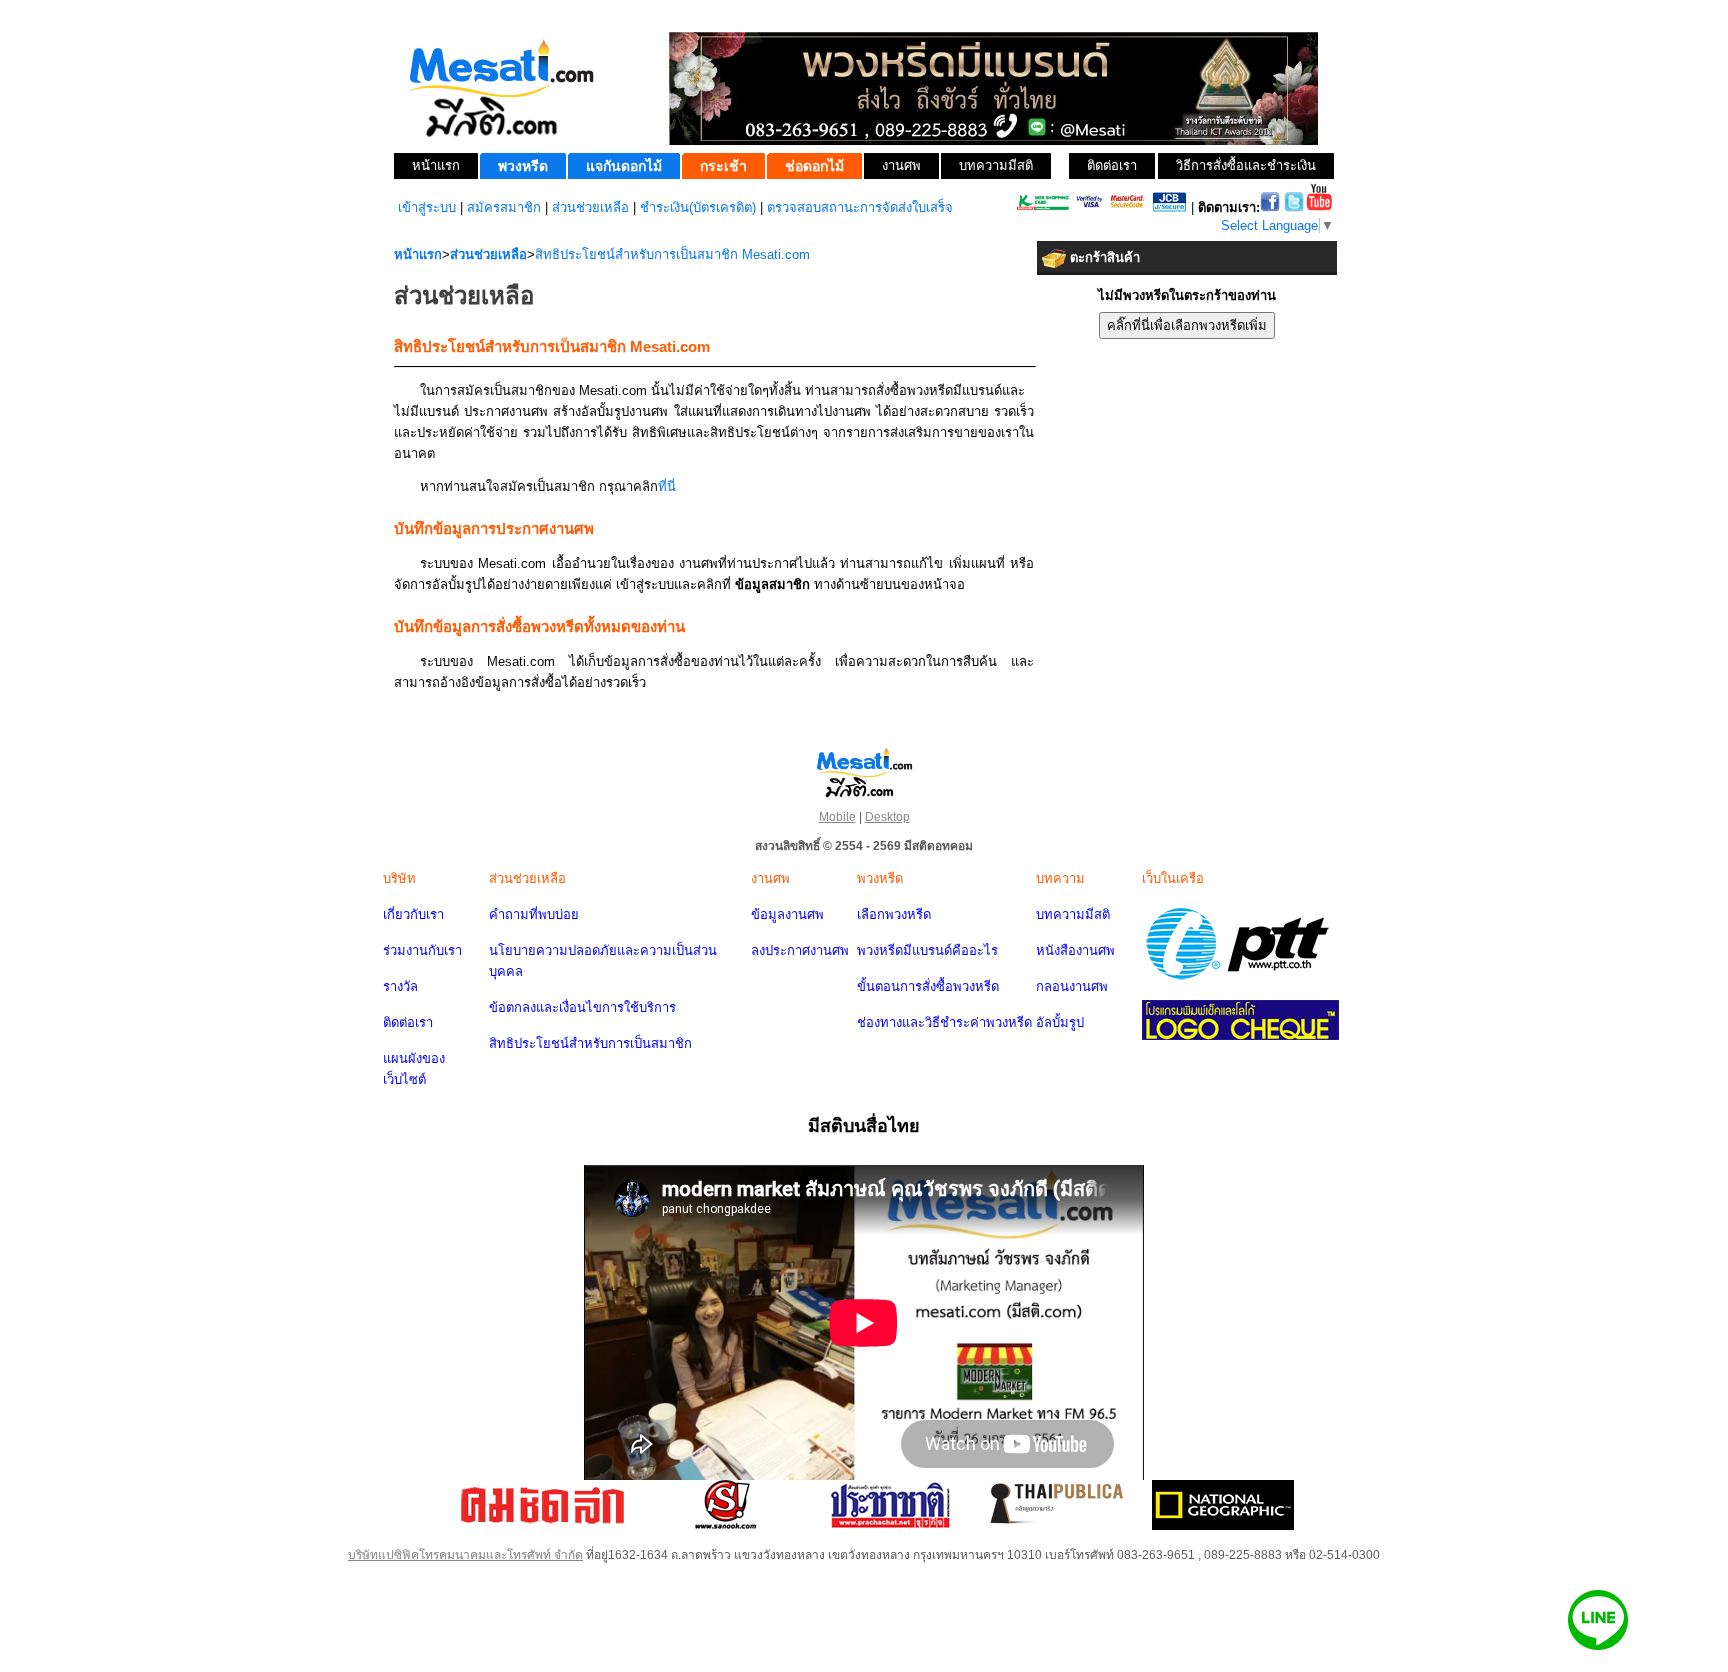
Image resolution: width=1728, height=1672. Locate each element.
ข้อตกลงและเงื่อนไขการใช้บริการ (582, 1007)
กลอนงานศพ (1072, 986)
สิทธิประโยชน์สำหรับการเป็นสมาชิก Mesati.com (672, 254)
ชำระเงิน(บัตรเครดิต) (698, 207)
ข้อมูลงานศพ (787, 914)
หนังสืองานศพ (1075, 950)
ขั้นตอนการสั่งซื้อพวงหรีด (928, 986)
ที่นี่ (667, 486)
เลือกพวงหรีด (894, 914)
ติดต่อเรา (408, 1022)
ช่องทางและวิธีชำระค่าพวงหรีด (944, 1022)
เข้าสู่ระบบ (427, 207)
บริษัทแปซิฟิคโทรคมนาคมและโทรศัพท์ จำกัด (465, 1555)
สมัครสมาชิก (504, 207)
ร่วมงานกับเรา (422, 950)
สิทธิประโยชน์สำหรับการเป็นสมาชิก (590, 1043)
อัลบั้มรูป (1060, 1022)
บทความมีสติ (1073, 914)
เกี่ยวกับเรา (413, 914)
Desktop (887, 817)
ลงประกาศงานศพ (800, 950)
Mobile (837, 817)
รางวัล (400, 986)
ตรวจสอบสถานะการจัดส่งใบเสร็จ (860, 207)
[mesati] (864, 772)
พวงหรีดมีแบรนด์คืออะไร (927, 950)
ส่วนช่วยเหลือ (590, 207)
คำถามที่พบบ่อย (534, 914)
